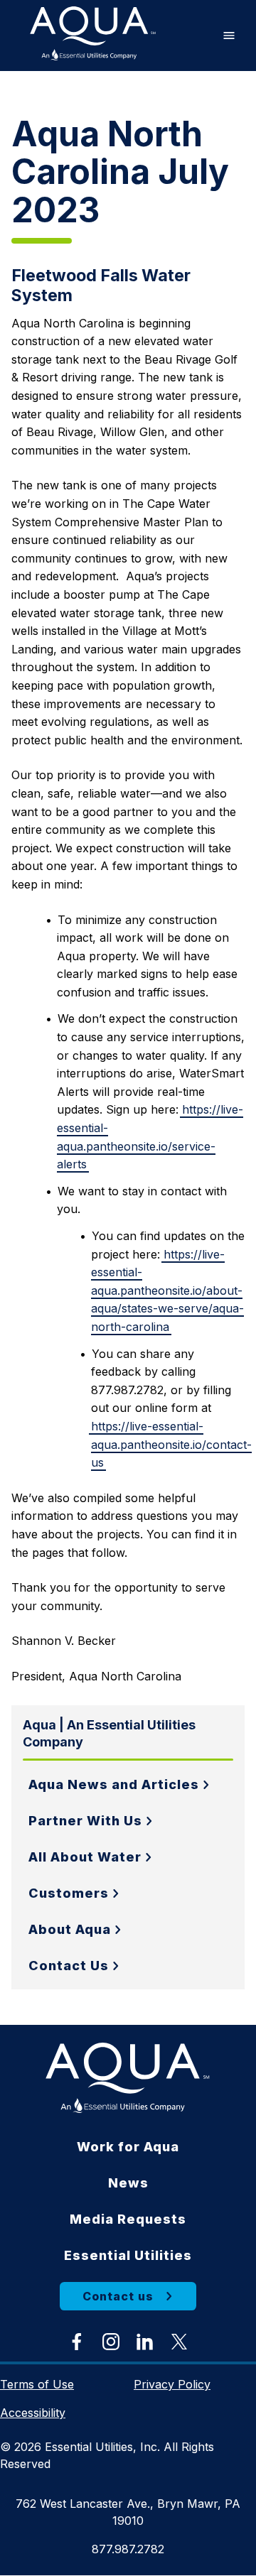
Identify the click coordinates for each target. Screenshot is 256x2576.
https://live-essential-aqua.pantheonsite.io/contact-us (171, 1444)
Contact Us (69, 1966)
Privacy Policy (172, 2384)
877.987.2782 (128, 2549)
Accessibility (33, 2413)
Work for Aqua (128, 2147)
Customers (69, 1893)
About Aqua (70, 1929)
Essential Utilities (128, 2255)
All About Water (85, 1857)
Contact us (118, 2296)
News (128, 2183)
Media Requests (128, 2219)
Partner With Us (85, 1821)
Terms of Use (37, 2384)
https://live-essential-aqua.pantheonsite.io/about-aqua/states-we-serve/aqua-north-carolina (167, 1290)
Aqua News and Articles (114, 1784)
